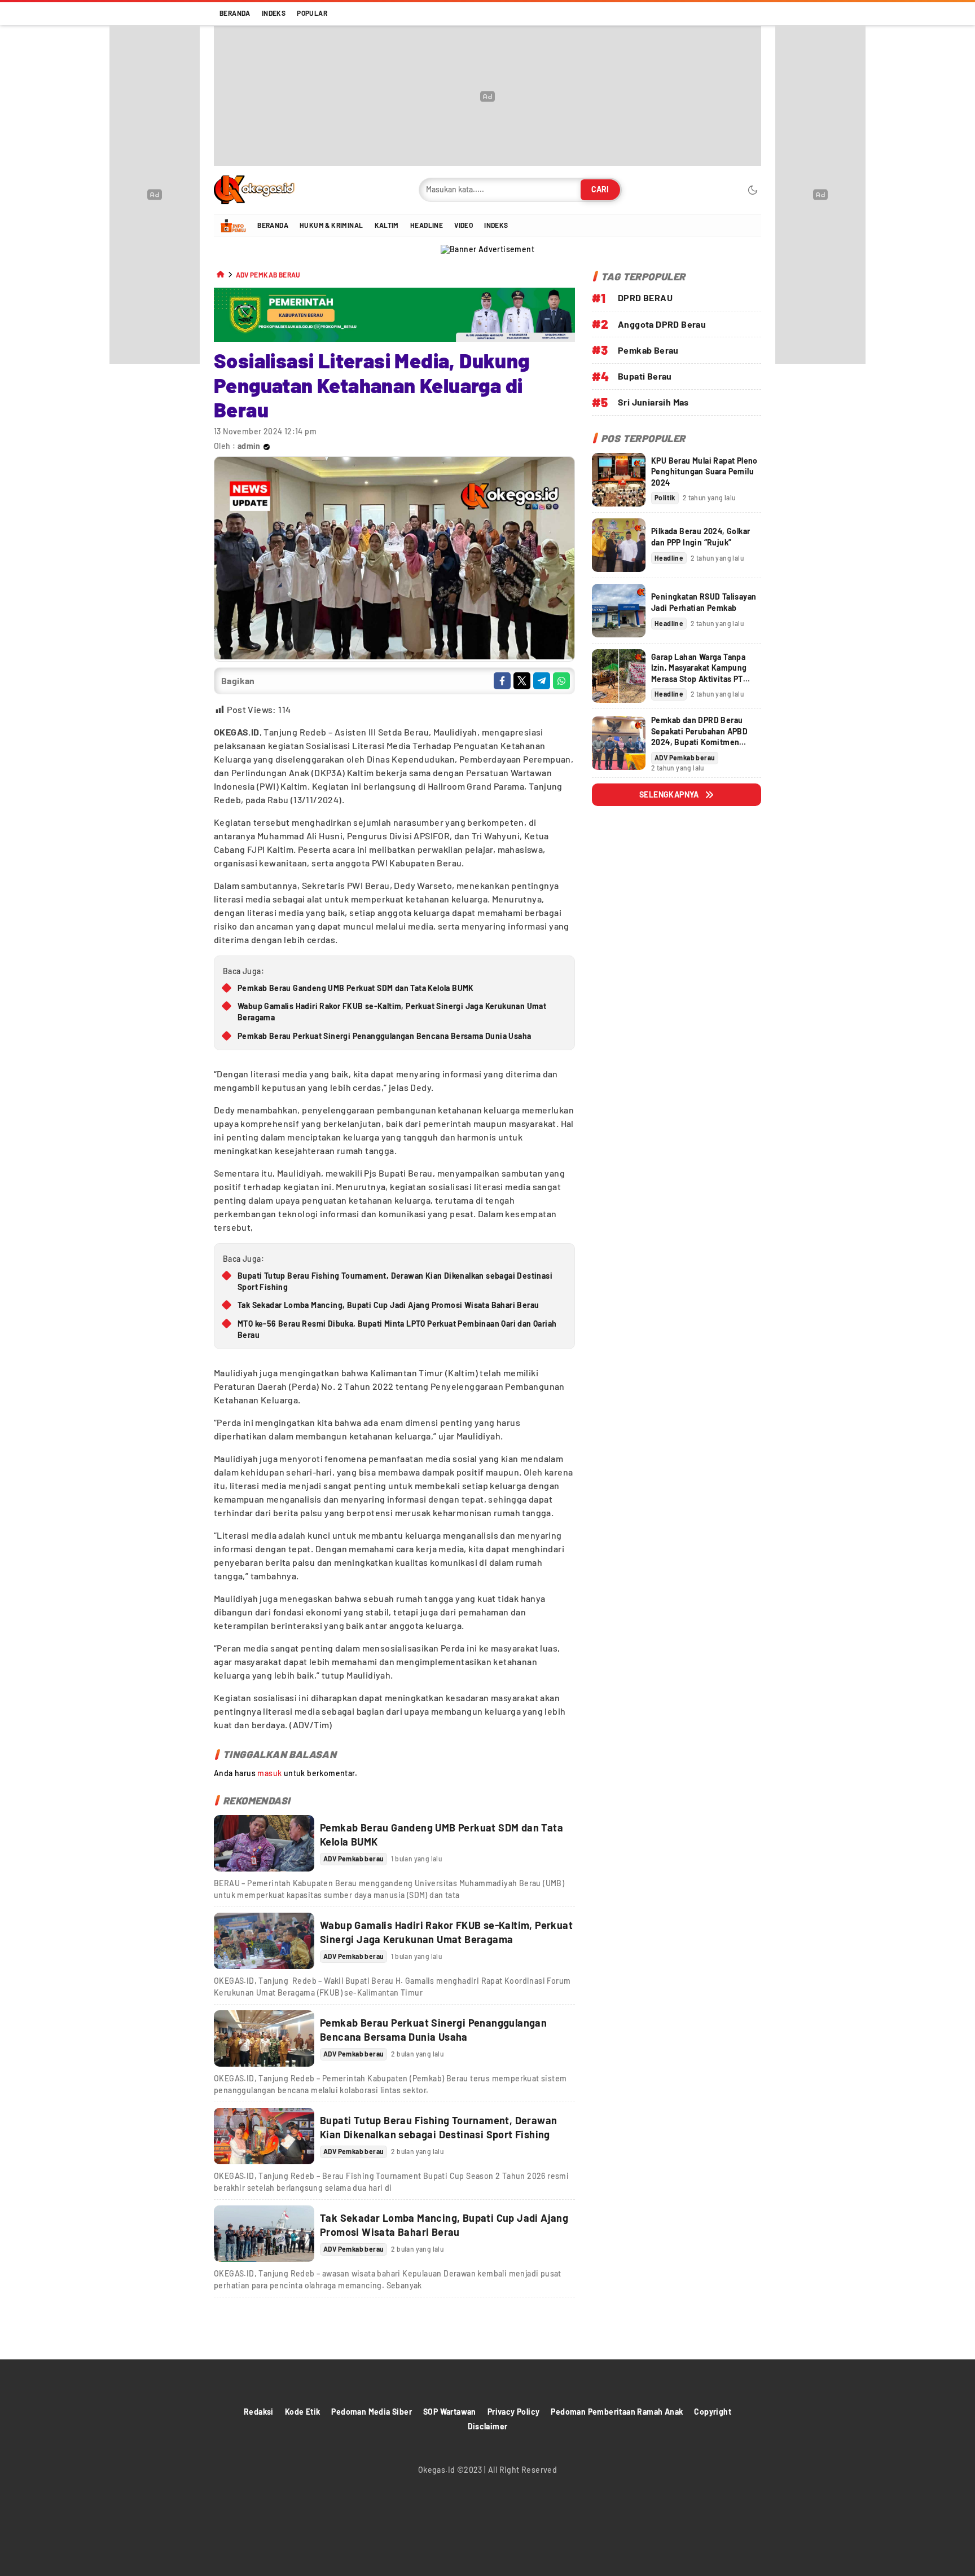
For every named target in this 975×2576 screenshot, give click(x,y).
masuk (269, 1773)
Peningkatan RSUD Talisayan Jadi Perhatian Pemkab (704, 602)
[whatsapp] (561, 681)
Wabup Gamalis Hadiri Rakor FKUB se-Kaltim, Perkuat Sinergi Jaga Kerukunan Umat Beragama (392, 1012)
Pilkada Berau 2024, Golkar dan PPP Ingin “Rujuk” (700, 537)
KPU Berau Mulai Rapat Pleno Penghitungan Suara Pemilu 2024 (704, 472)
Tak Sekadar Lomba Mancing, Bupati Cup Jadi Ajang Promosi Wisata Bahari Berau (388, 1305)
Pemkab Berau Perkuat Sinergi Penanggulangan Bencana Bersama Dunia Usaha (384, 1036)
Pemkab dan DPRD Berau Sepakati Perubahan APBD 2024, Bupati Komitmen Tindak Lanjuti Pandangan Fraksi (699, 742)
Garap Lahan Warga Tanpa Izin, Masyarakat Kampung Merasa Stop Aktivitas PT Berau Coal (699, 673)
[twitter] (522, 681)
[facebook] (502, 681)
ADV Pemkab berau (268, 275)
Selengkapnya (669, 794)
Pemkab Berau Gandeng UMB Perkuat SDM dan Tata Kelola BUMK (356, 988)
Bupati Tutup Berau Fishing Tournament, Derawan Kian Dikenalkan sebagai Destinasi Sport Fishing (395, 1281)
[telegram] (542, 681)
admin (249, 446)
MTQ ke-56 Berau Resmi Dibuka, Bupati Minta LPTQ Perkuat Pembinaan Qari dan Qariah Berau (397, 1329)
